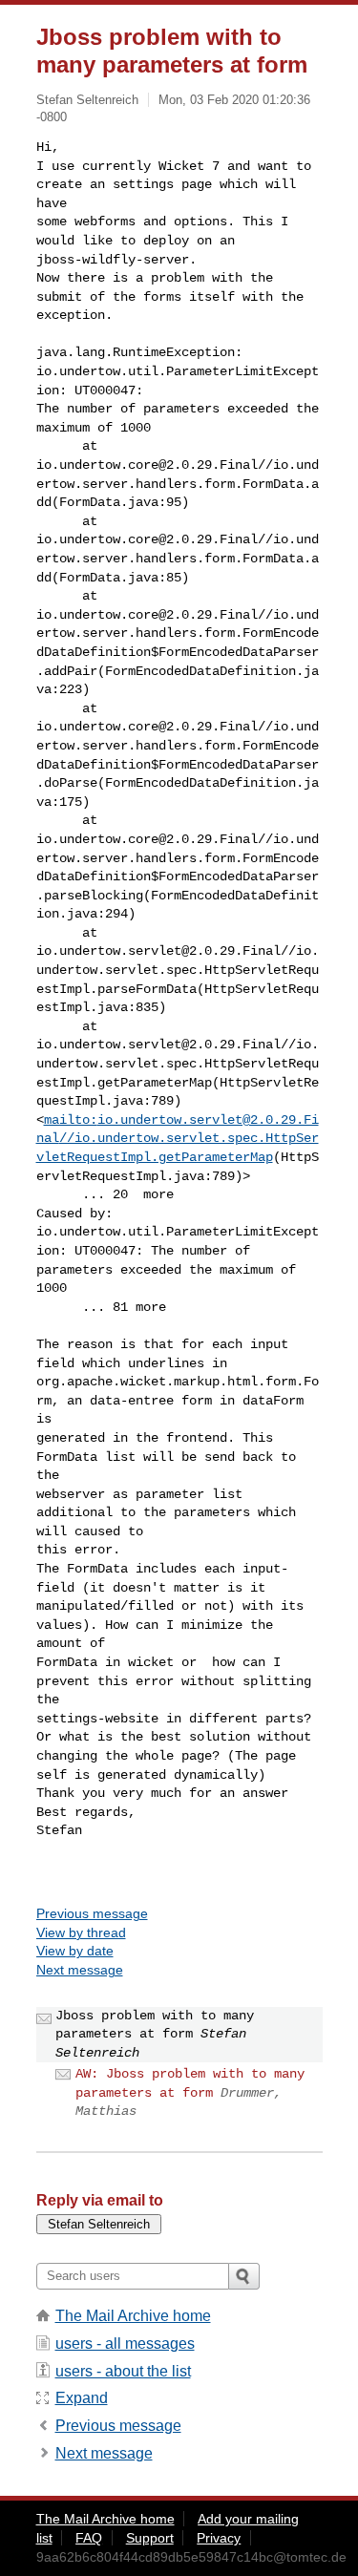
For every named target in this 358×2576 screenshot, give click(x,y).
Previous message (92, 1913)
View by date (75, 1951)
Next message (80, 1970)
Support (150, 2538)
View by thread (81, 1932)
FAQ (89, 2538)
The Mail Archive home (133, 2316)
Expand (82, 2398)
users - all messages (125, 2344)
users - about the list (123, 2371)
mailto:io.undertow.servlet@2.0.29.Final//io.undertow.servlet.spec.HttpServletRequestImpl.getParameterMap (178, 1139)
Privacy (219, 2538)
